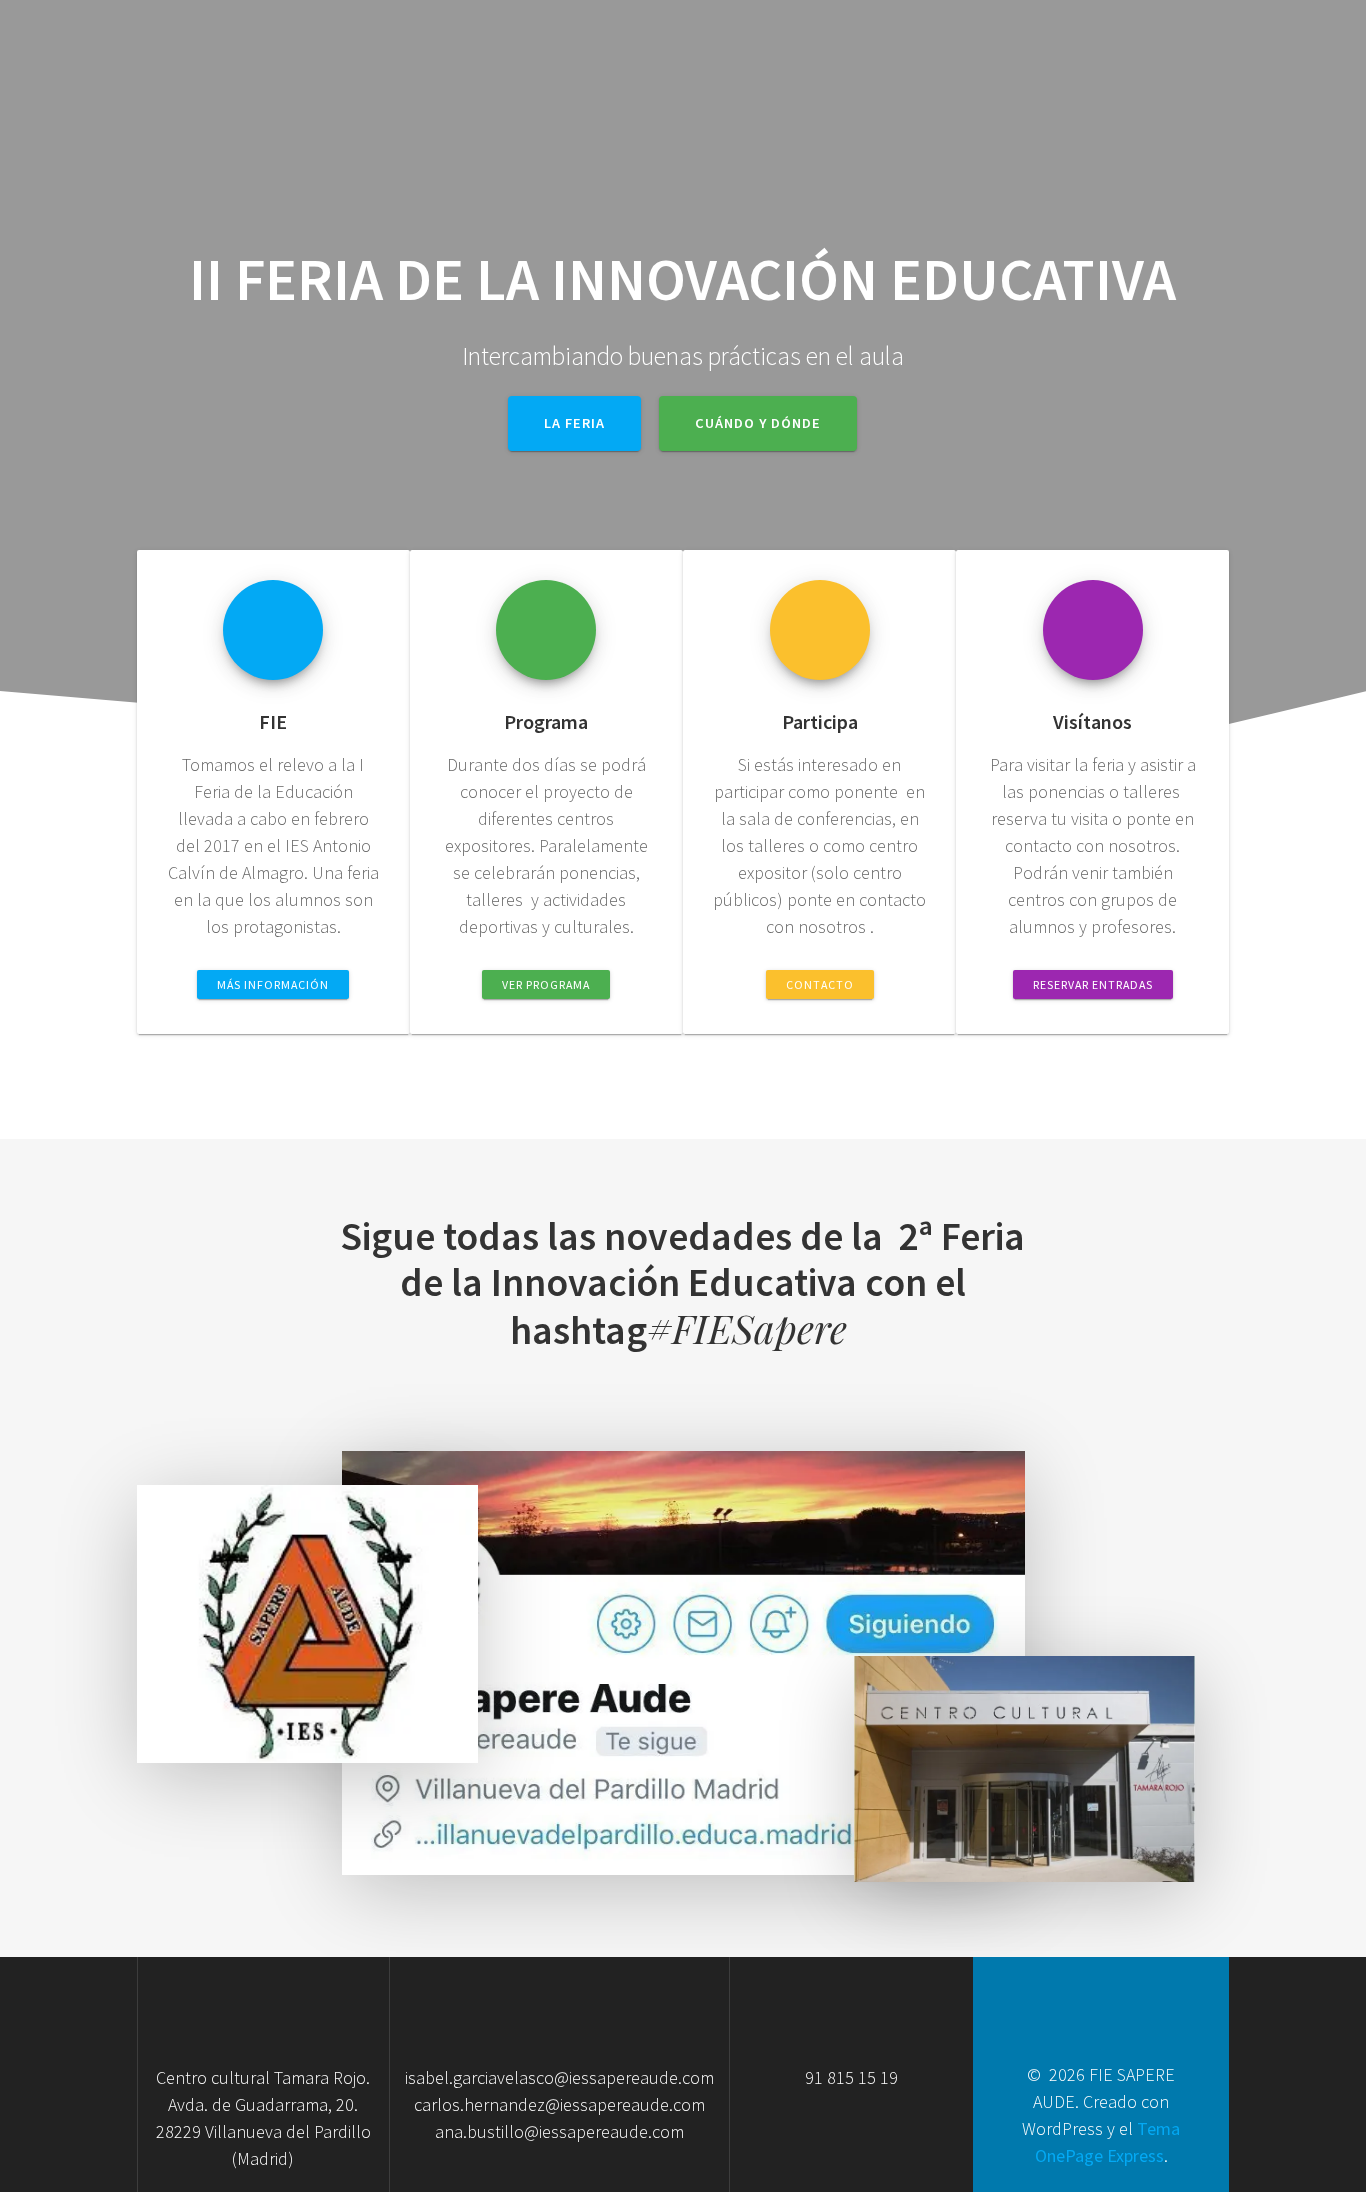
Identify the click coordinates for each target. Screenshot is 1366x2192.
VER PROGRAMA (546, 984)
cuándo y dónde (758, 423)
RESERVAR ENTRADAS (1093, 984)
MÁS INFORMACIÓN (273, 984)
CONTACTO (820, 984)
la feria (574, 423)
